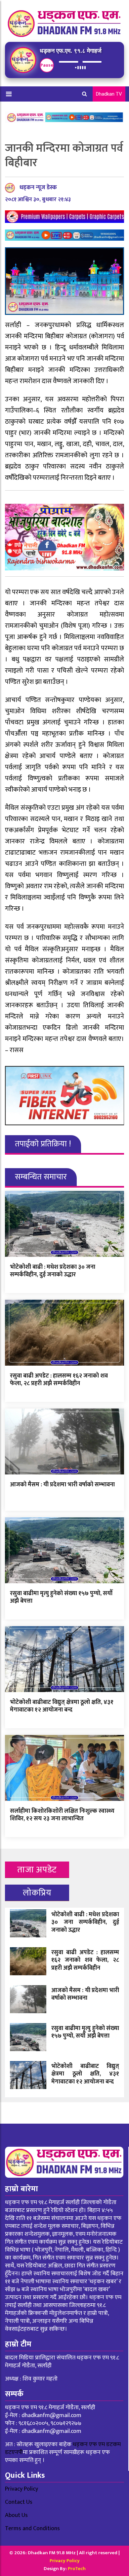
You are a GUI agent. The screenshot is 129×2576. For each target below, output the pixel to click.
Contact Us (19, 2502)
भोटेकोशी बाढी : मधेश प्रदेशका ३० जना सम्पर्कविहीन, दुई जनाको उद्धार (53, 1271)
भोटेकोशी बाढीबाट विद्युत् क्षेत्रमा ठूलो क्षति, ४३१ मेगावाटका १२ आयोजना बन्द (62, 1706)
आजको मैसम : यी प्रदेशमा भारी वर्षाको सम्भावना (62, 1485)
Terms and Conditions (32, 2529)
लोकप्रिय (37, 1893)
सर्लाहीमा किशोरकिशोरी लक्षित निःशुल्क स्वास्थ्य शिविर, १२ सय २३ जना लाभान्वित (62, 1815)
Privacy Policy (21, 2489)
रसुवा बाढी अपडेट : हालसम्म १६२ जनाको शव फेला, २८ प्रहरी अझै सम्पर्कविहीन (59, 1380)
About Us (16, 2515)
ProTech (77, 2569)
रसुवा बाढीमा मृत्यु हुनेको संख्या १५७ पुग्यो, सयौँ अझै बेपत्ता (61, 1597)
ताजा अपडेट (37, 1870)
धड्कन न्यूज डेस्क (38, 188)
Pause (47, 65)
